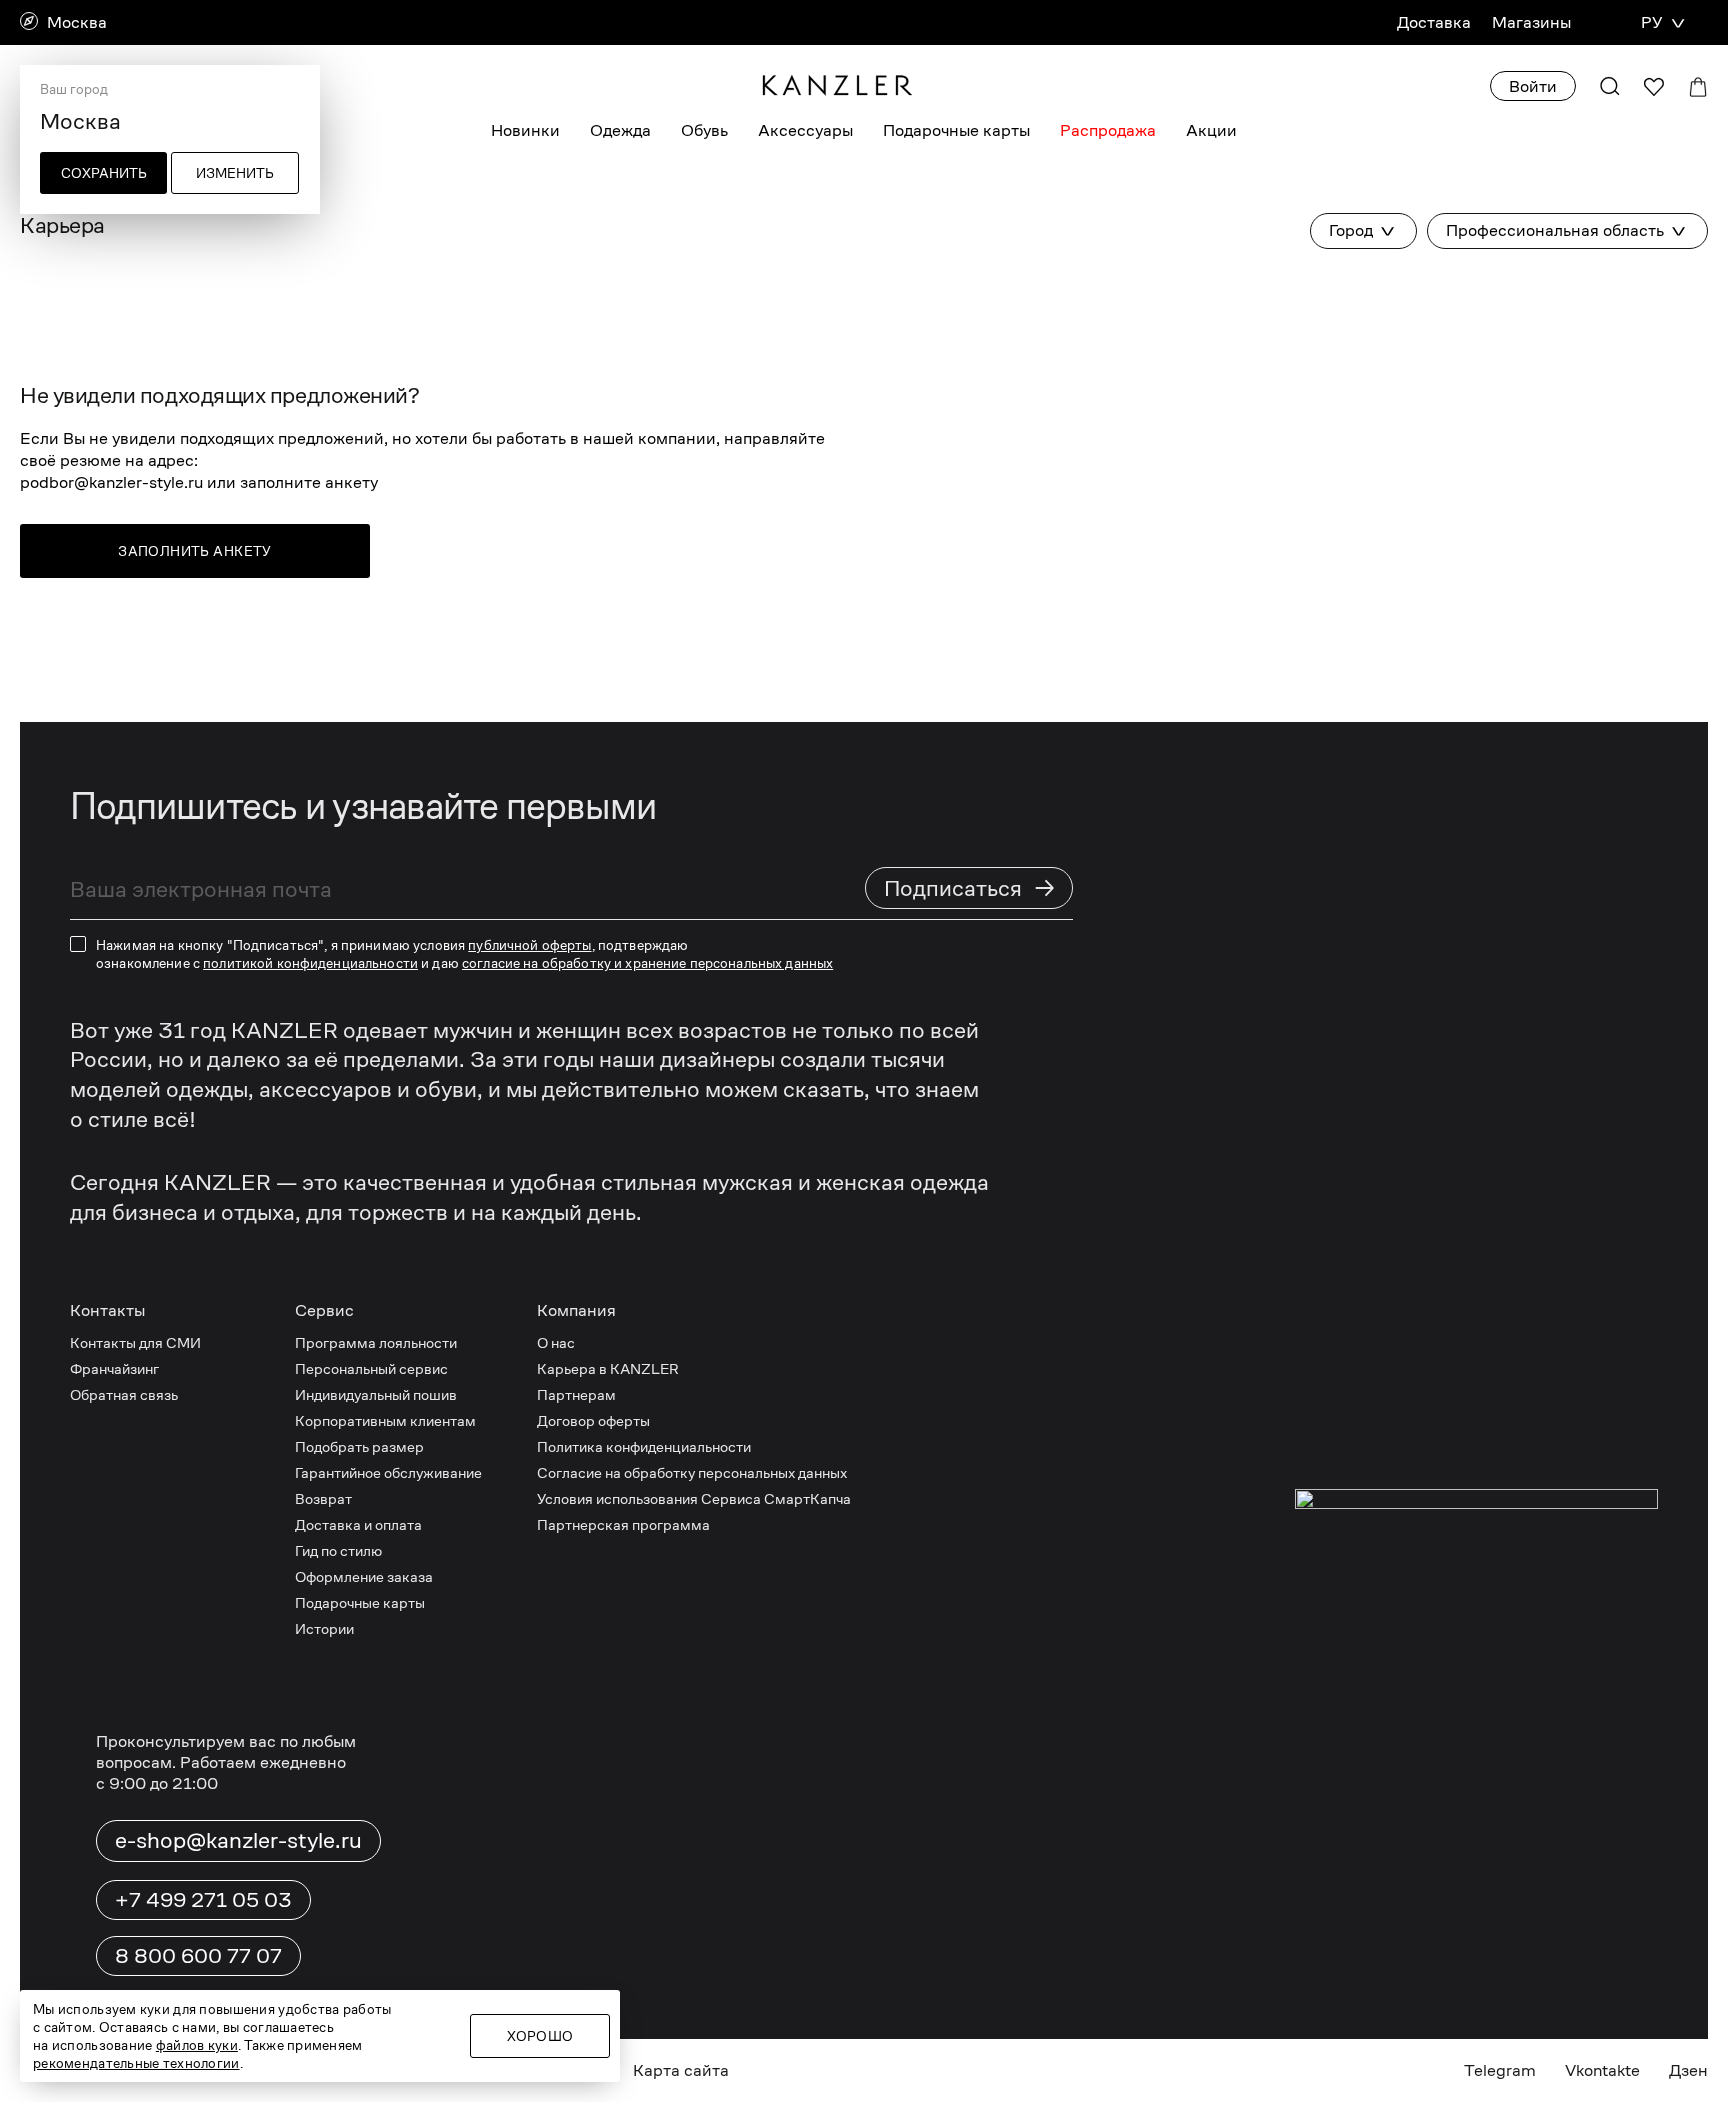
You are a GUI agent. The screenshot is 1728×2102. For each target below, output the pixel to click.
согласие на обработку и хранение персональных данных (647, 963)
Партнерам (576, 1394)
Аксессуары (805, 130)
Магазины (1531, 22)
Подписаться (970, 887)
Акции (1211, 130)
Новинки (525, 130)
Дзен (1688, 2070)
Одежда (620, 130)
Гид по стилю (338, 1550)
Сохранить (104, 173)
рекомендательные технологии (136, 2063)
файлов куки (197, 2045)
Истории (324, 1628)
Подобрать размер (359, 1446)
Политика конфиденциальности (644, 1446)
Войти (1533, 86)
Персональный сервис (371, 1368)
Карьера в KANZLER (608, 1368)
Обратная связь (124, 1394)
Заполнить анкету (195, 551)
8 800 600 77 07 (198, 1956)
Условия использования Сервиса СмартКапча (694, 1498)
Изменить (235, 173)
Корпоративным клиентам (385, 1420)
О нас (556, 1342)
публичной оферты (529, 945)
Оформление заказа (364, 1576)
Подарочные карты (956, 130)
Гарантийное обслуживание (388, 1472)
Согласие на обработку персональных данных (692, 1472)
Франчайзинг (114, 1368)
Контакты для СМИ (135, 1342)
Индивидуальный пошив (376, 1394)
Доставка (1434, 22)
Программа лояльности (376, 1342)
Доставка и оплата (358, 1524)
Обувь (704, 130)
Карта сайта (681, 2070)
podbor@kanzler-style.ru (111, 482)
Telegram (1500, 2070)
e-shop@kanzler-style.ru (238, 1840)
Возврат (323, 1498)
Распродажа (1108, 130)
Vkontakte (1602, 2070)
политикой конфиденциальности (310, 963)
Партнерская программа (623, 1524)
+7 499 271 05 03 (203, 1900)
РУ (1651, 22)
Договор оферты (593, 1420)
